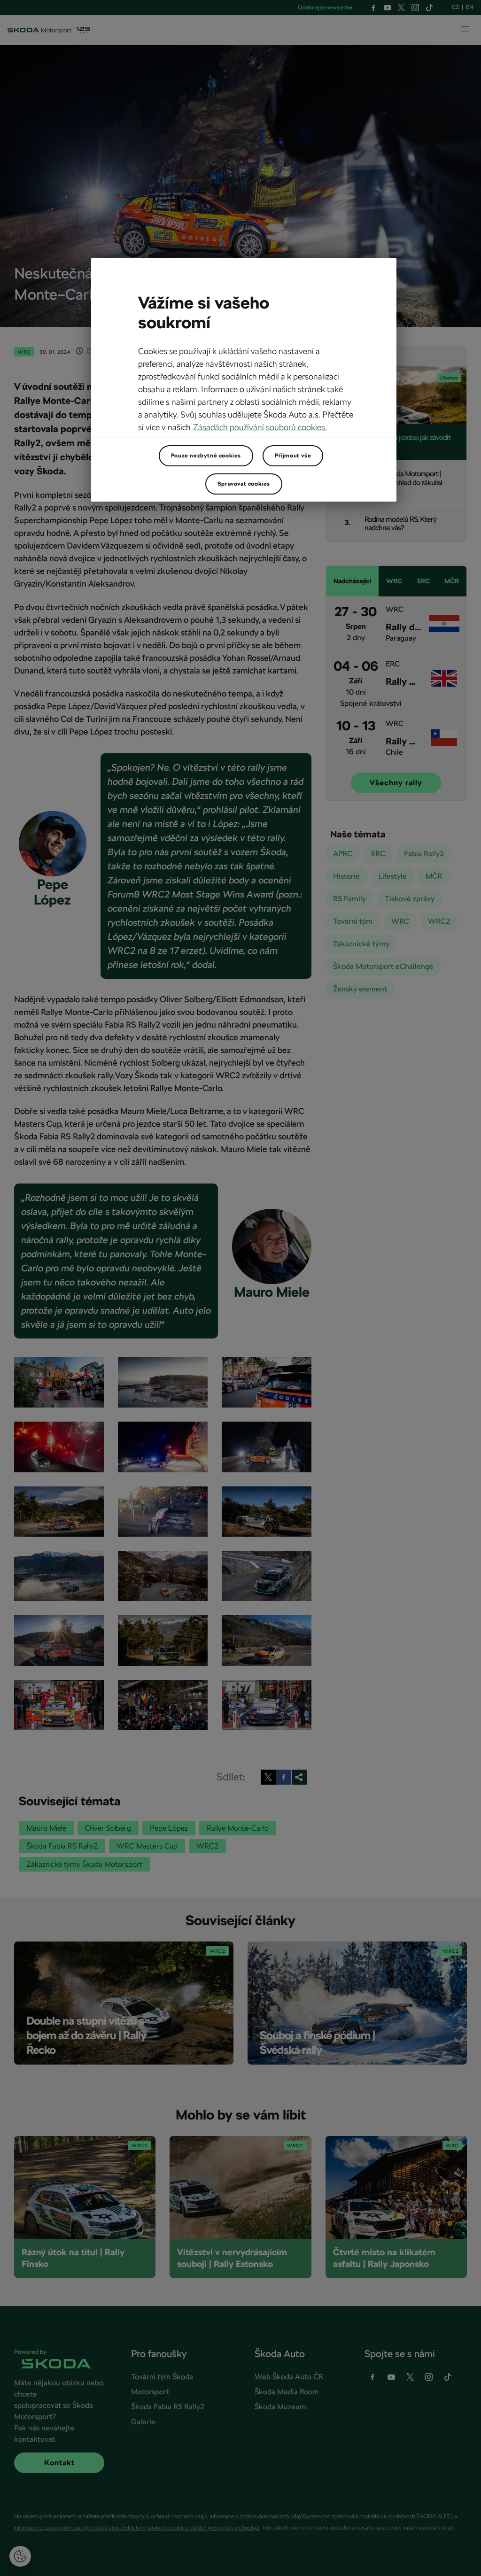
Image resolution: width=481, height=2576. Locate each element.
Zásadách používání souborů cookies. (260, 427)
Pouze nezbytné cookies (206, 456)
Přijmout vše (293, 456)
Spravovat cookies (244, 484)
